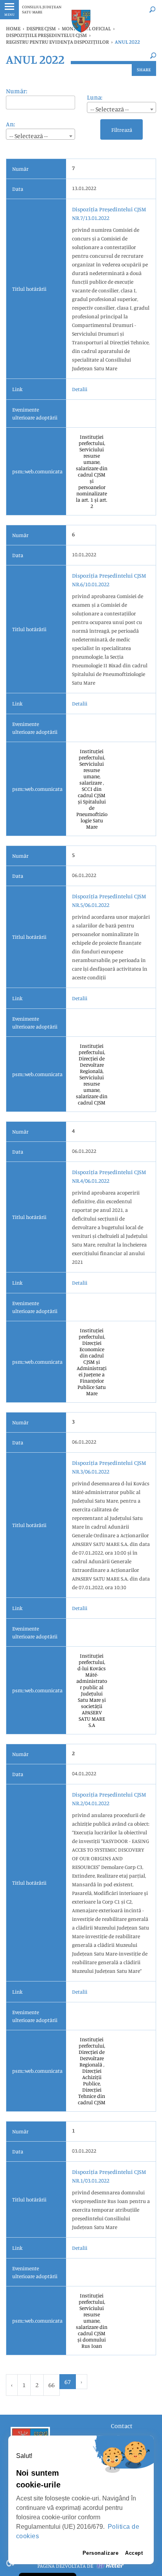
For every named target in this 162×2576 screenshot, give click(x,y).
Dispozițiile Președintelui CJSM (46, 35)
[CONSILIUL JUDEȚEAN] (81, 21)
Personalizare (101, 2553)
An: (10, 124)
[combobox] (121, 107)
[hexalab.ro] (110, 2566)
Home (13, 28)
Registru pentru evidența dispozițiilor (57, 42)
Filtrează (122, 130)
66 (52, 2385)
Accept (134, 2553)
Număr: (17, 91)
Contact (122, 2426)
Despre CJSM (41, 28)
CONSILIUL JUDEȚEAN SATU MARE (42, 9)
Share (144, 69)
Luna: (95, 97)
